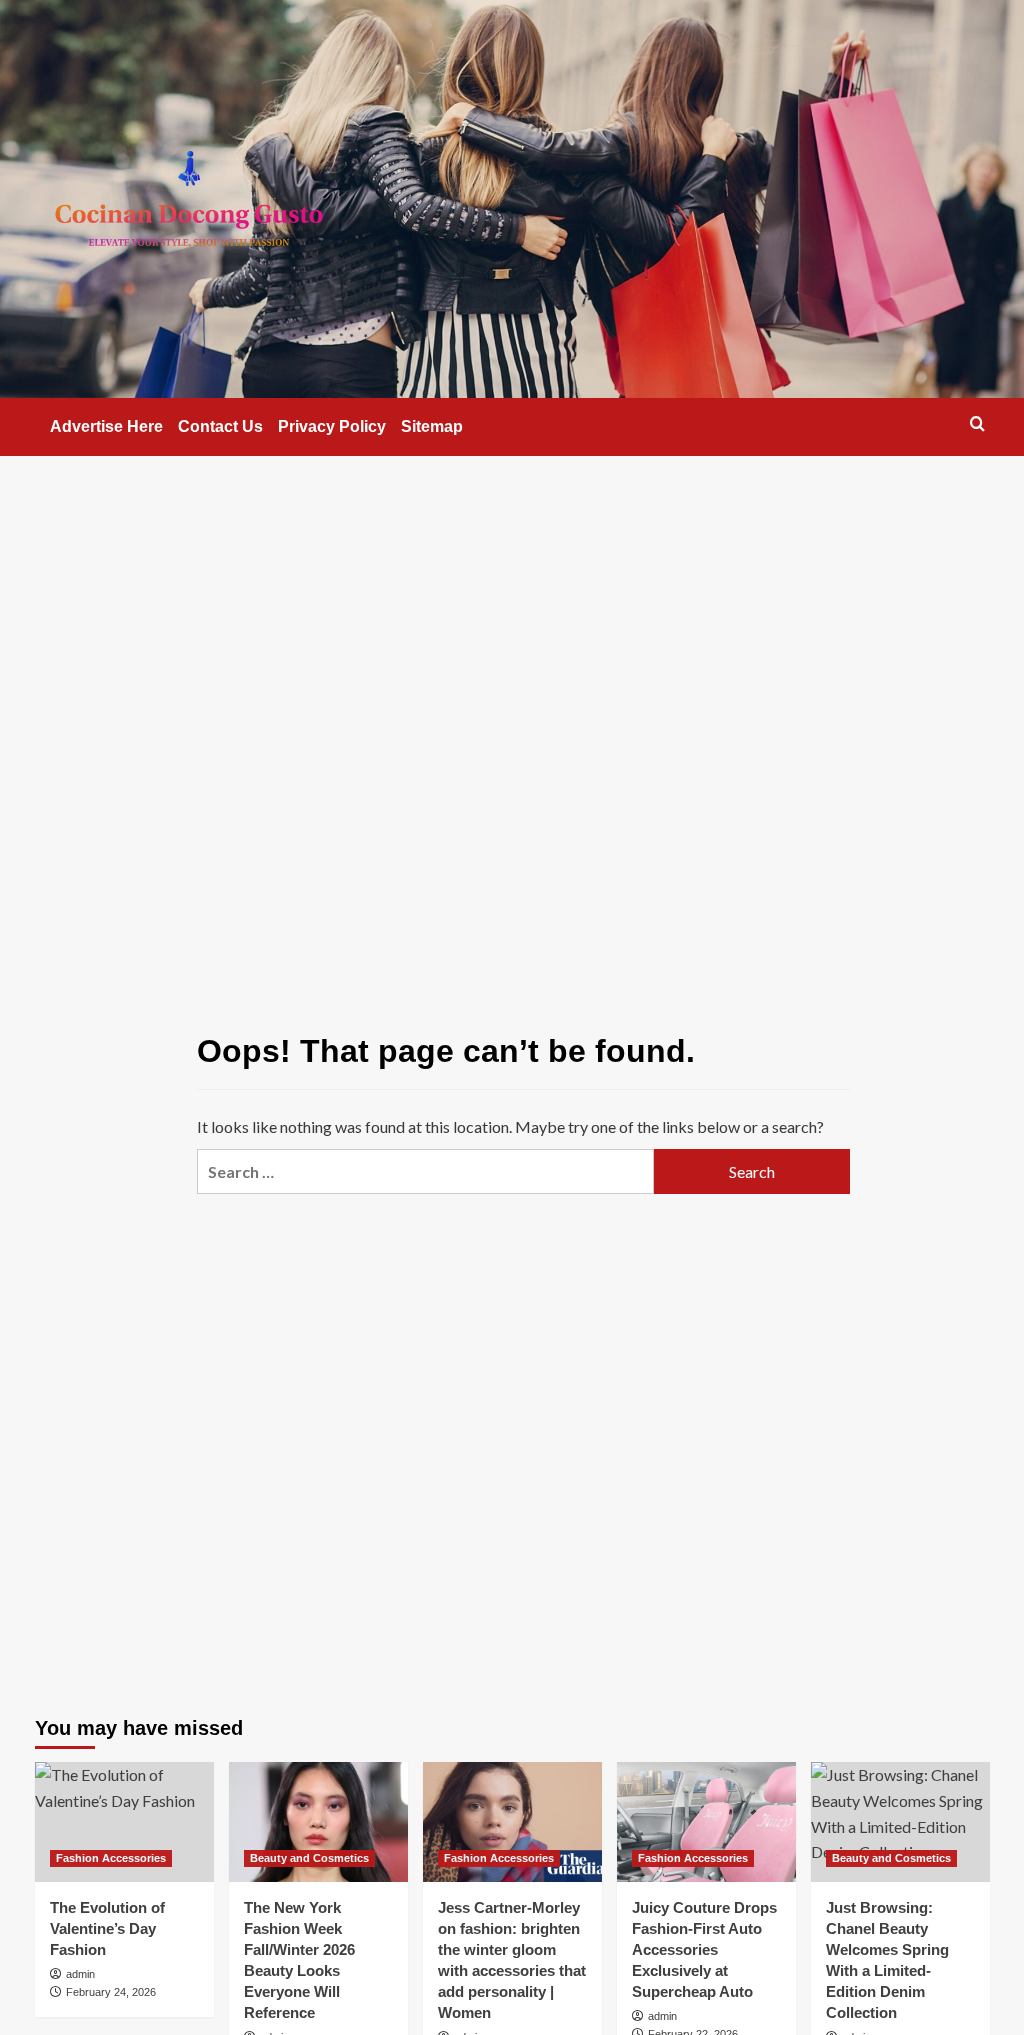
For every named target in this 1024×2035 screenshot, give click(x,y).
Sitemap (432, 426)
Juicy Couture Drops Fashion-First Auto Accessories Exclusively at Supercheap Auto (704, 1949)
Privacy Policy (332, 426)
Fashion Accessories (111, 1858)
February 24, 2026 (111, 1992)
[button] (977, 423)
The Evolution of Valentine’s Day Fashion (107, 1928)
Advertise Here (106, 426)
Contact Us (220, 426)
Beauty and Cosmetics (309, 1858)
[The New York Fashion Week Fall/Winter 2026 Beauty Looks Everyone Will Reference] (318, 1821)
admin (80, 1974)
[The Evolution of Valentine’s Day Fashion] (124, 1821)
